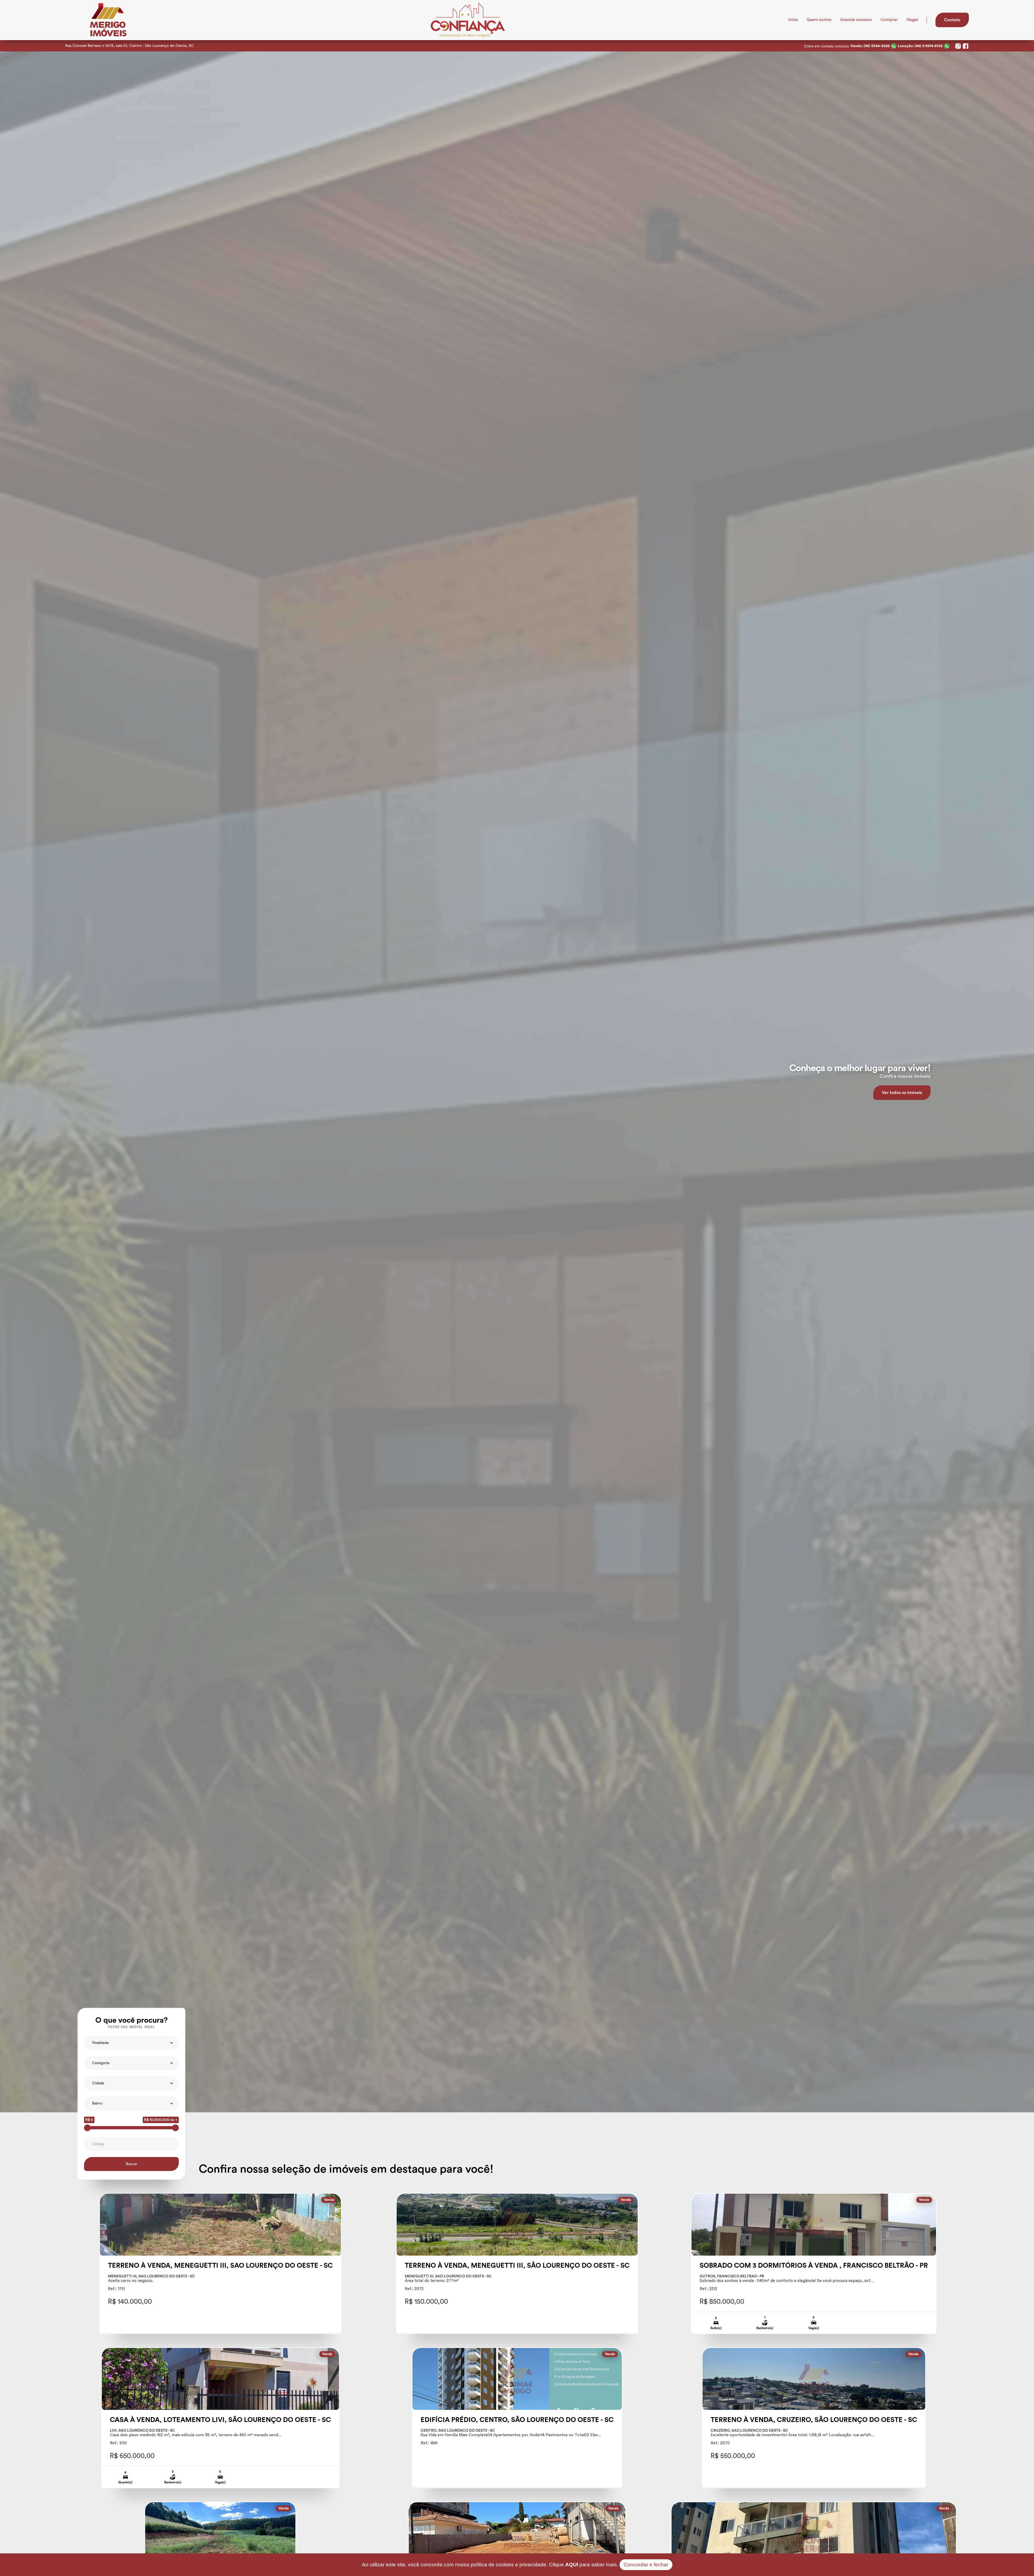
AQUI (572, 2565)
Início (793, 20)
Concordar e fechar (646, 2565)
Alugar (912, 20)
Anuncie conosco (856, 20)
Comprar (889, 20)
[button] (131, 2043)
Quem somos (819, 20)
